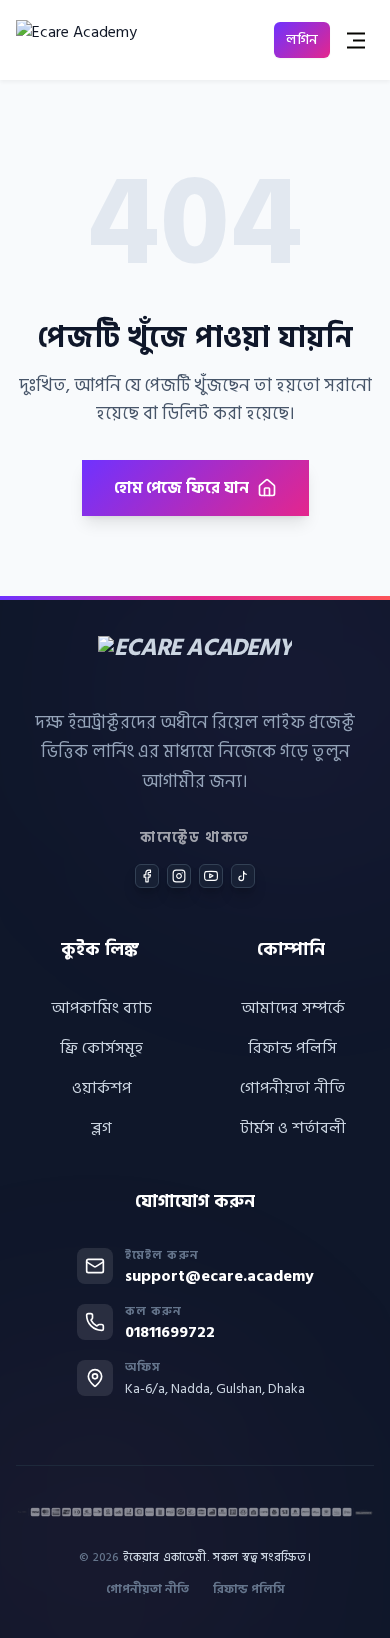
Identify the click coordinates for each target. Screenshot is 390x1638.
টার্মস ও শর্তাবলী (293, 1128)
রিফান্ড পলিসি (292, 1048)
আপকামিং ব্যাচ (101, 1008)
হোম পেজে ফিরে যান (181, 488)
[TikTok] (243, 876)
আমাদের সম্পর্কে (293, 1008)
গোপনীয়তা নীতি (292, 1088)
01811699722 (170, 1332)
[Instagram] (179, 876)
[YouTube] (211, 876)
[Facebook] (147, 876)
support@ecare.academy (219, 1276)
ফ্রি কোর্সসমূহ (101, 1048)
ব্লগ (101, 1128)
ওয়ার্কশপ (101, 1088)
